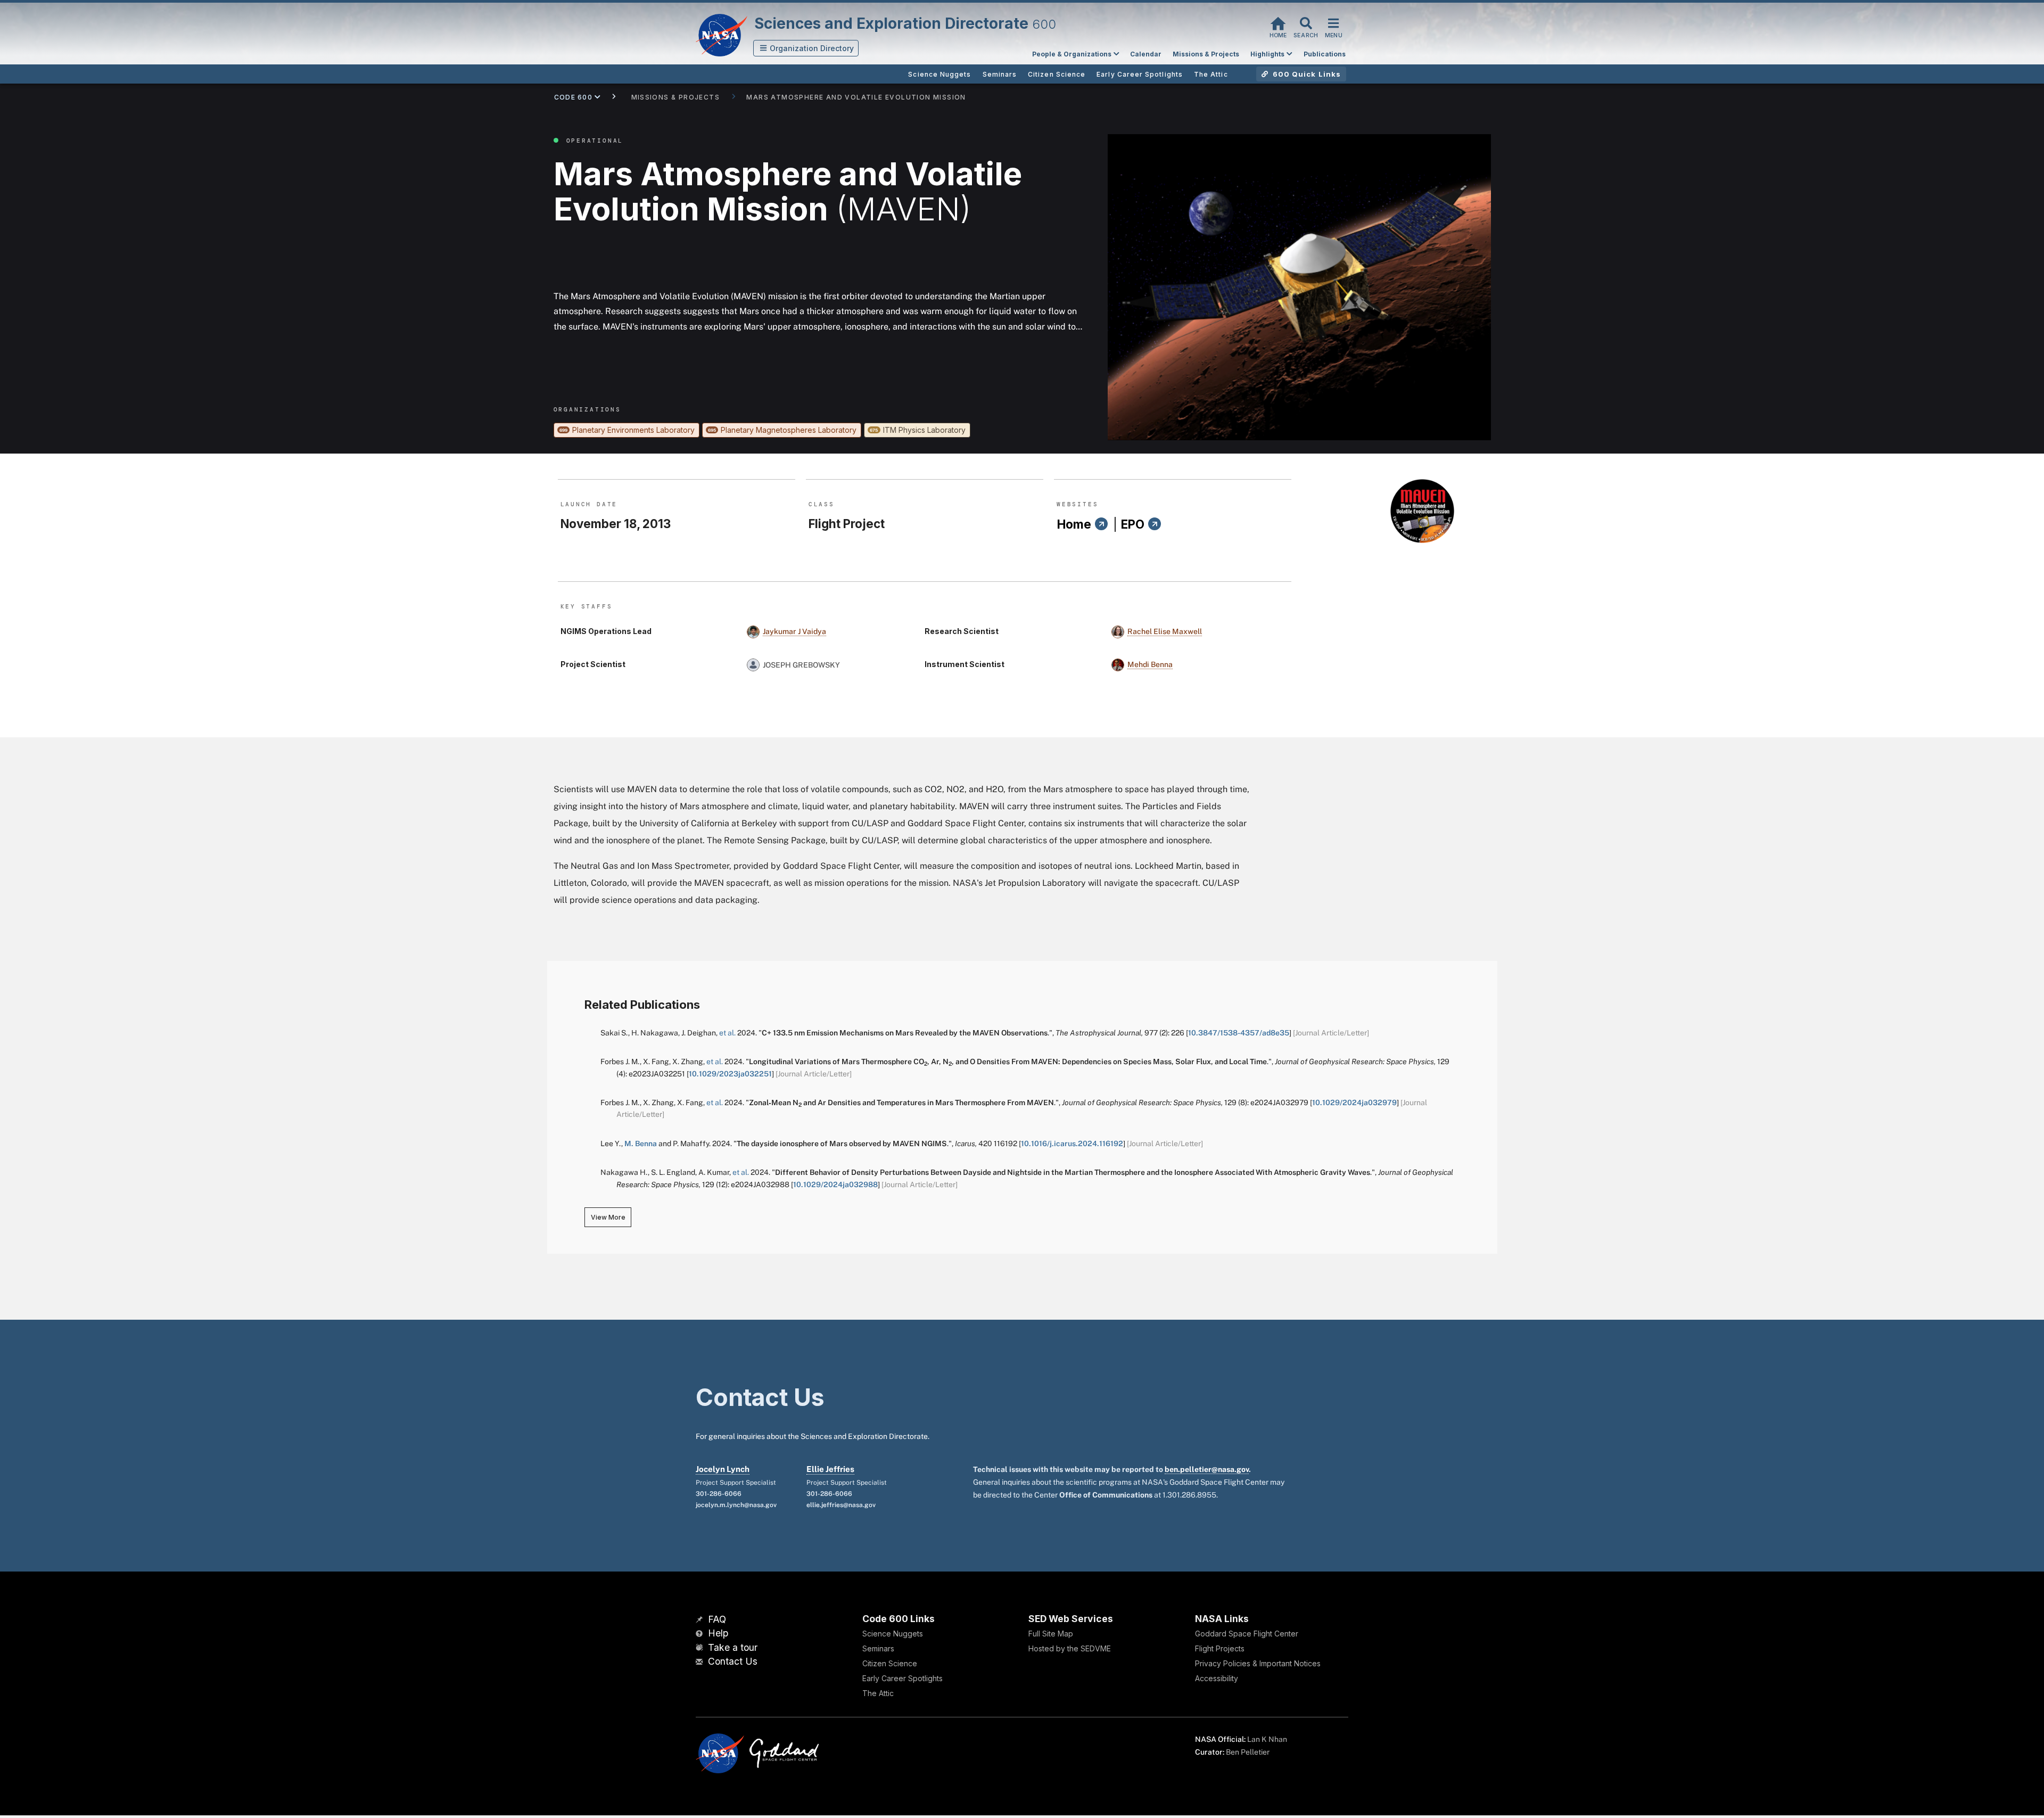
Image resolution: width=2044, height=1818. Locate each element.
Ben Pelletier (1248, 1752)
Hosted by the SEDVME (1070, 1648)
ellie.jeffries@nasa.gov (841, 1505)
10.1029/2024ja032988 (835, 1184)
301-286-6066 (719, 1494)
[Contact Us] (700, 1662)
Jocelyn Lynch (723, 1469)
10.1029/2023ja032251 (730, 1074)
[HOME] (1278, 22)
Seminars (878, 1648)
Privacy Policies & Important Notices (1258, 1663)
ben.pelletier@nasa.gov (1207, 1469)
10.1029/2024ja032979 (1354, 1103)
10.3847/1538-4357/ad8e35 (1239, 1033)
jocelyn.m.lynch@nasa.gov (736, 1505)
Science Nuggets (893, 1634)
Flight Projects (1220, 1648)
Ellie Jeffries (830, 1469)
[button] (806, 48)
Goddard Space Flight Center (1247, 1634)
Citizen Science (890, 1663)
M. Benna (641, 1144)
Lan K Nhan (1267, 1739)
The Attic (878, 1693)
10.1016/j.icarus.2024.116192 (1072, 1144)
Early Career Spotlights (903, 1678)
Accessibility (1217, 1678)
